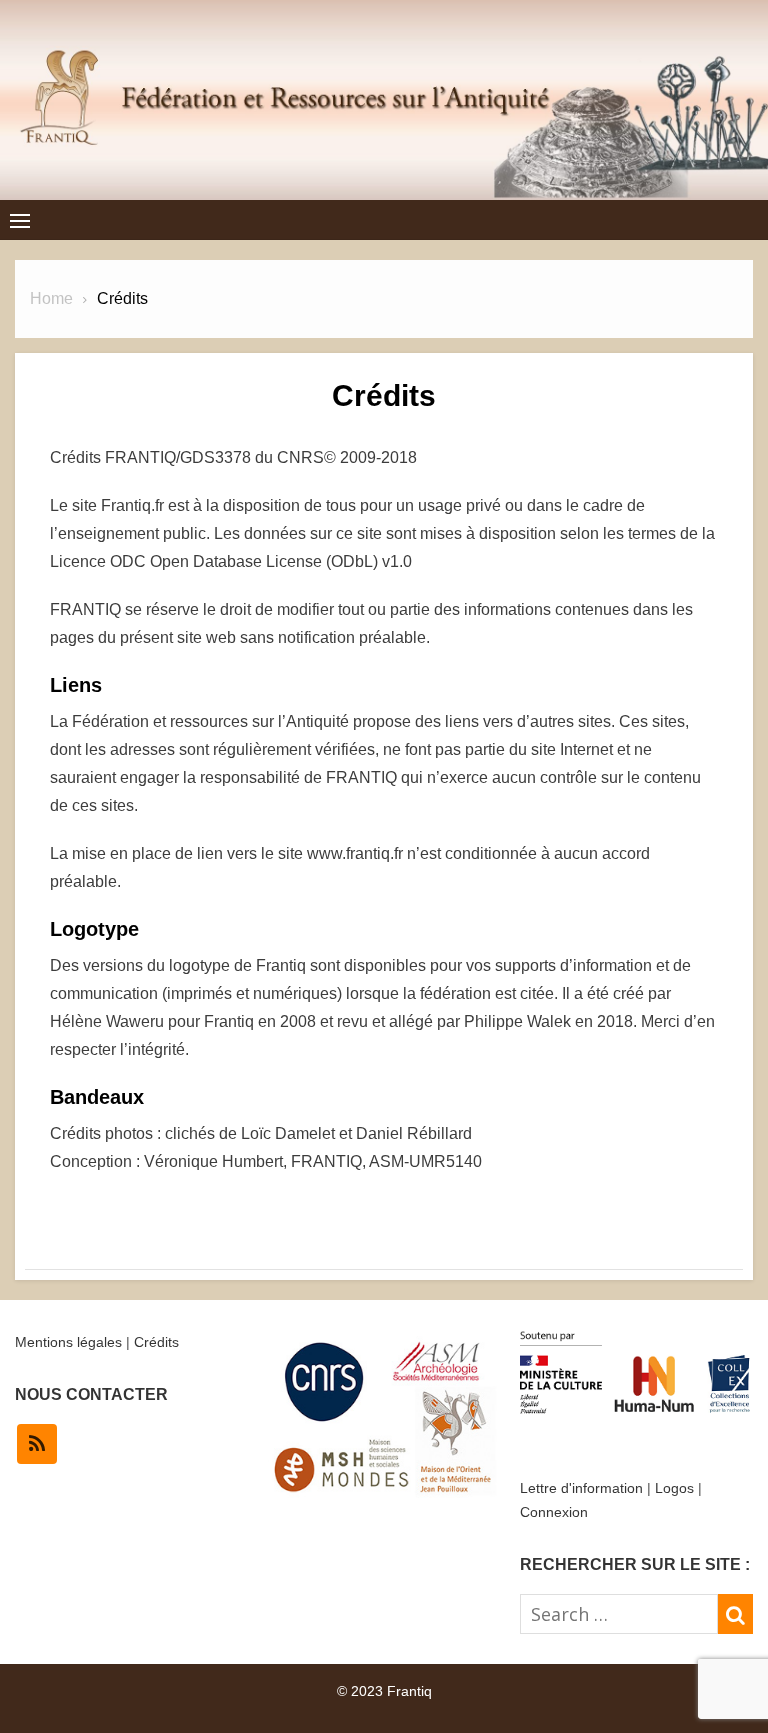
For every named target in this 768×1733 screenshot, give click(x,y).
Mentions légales (68, 1342)
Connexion (554, 1512)
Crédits (156, 1342)
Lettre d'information (581, 1488)
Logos (674, 1488)
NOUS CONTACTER (91, 1394)
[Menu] (20, 220)
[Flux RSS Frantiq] (37, 1444)
